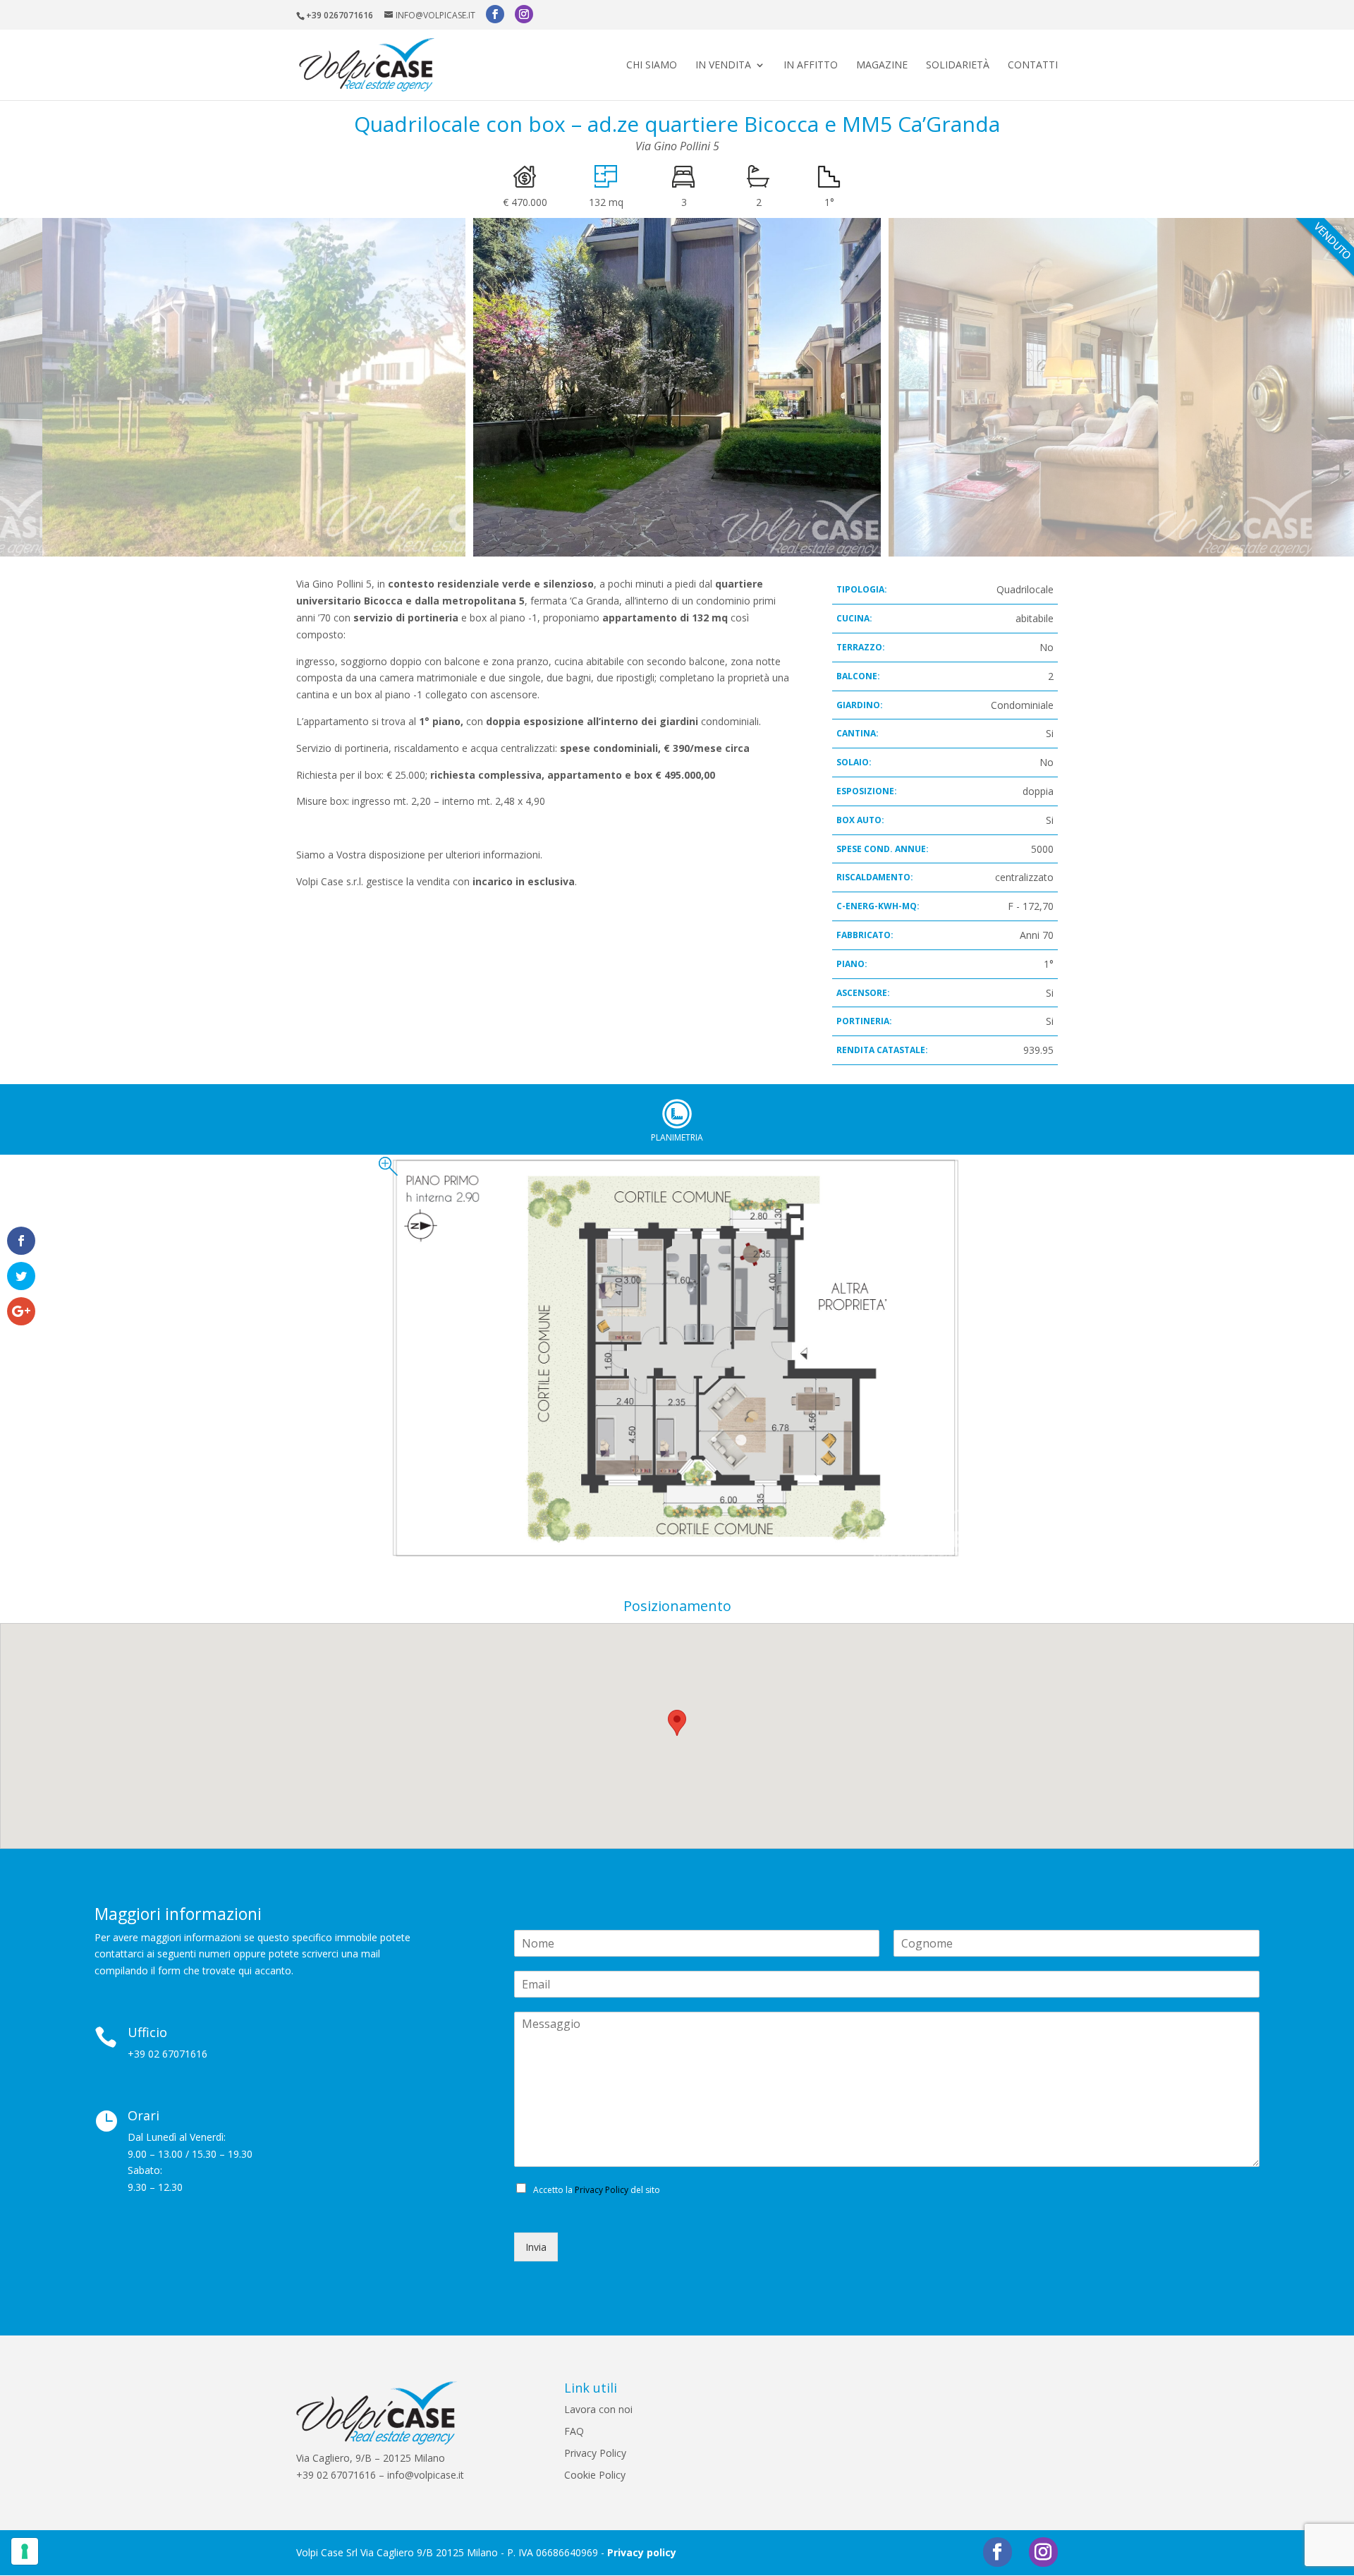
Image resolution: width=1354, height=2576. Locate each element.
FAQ (574, 2431)
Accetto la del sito (597, 2190)
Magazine (882, 66)
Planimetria (677, 1114)
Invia (536, 2247)
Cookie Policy (595, 2475)
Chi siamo (652, 66)
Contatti (1033, 66)
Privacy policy (642, 2552)
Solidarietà (958, 66)
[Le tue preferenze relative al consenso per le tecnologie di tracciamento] (25, 2551)
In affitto (811, 66)
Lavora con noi (598, 2409)
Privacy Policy (602, 2190)
